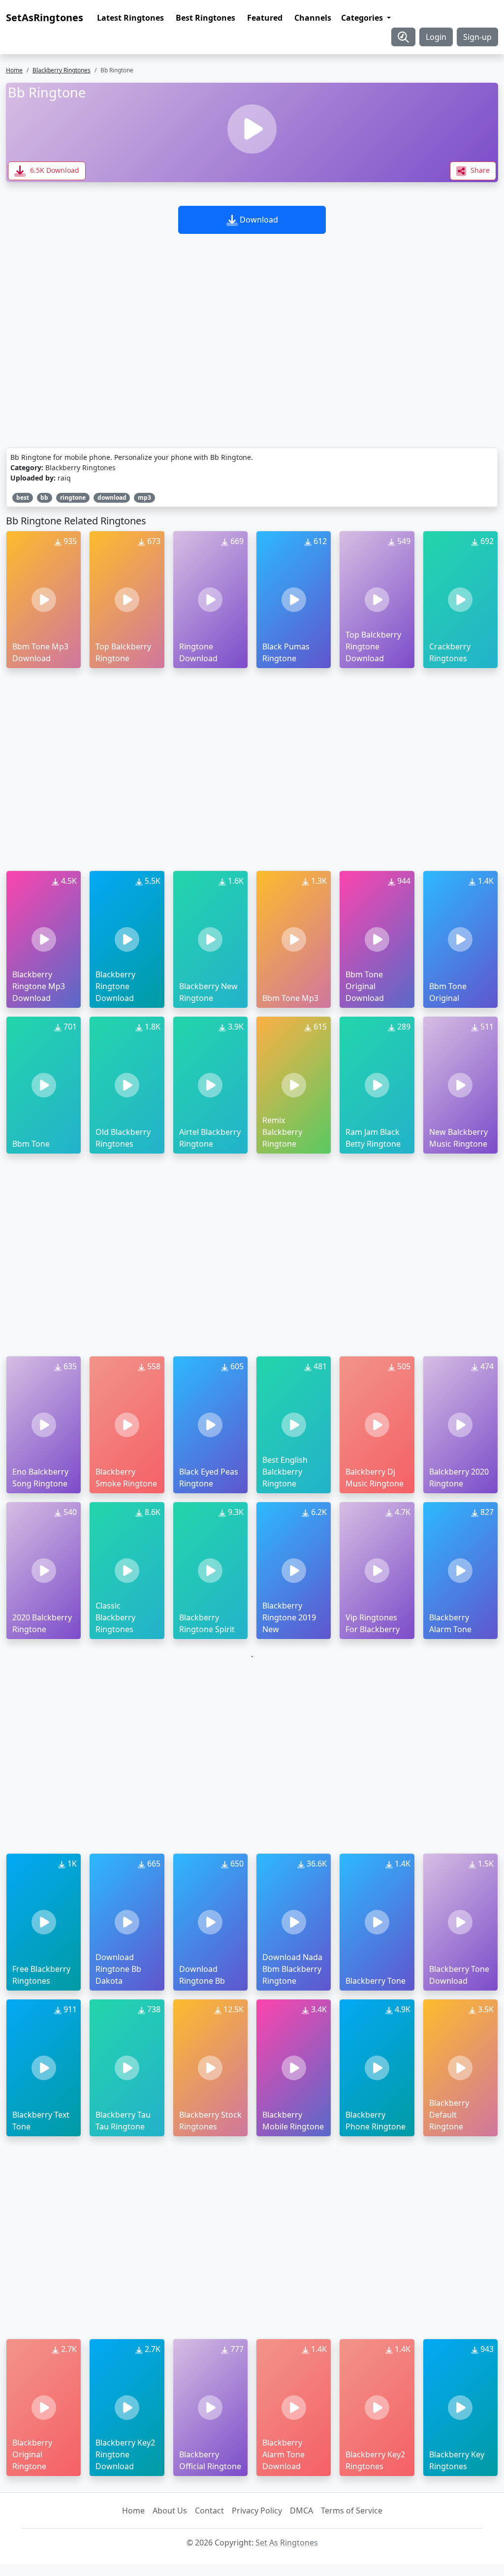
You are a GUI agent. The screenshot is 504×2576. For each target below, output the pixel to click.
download (112, 498)
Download (258, 220)
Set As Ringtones (287, 2543)
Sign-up (477, 37)
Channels (313, 18)
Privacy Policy (257, 2511)
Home (14, 70)
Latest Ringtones (130, 18)
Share (479, 170)
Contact (209, 2511)
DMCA (301, 2511)
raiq (64, 478)
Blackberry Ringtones (62, 70)
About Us (170, 2511)
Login (436, 37)
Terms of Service (352, 2511)
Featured (265, 18)
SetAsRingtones (45, 17)
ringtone (73, 498)
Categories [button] (363, 18)
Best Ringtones (205, 18)
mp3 (144, 498)
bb (44, 498)
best (23, 498)
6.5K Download (54, 170)
